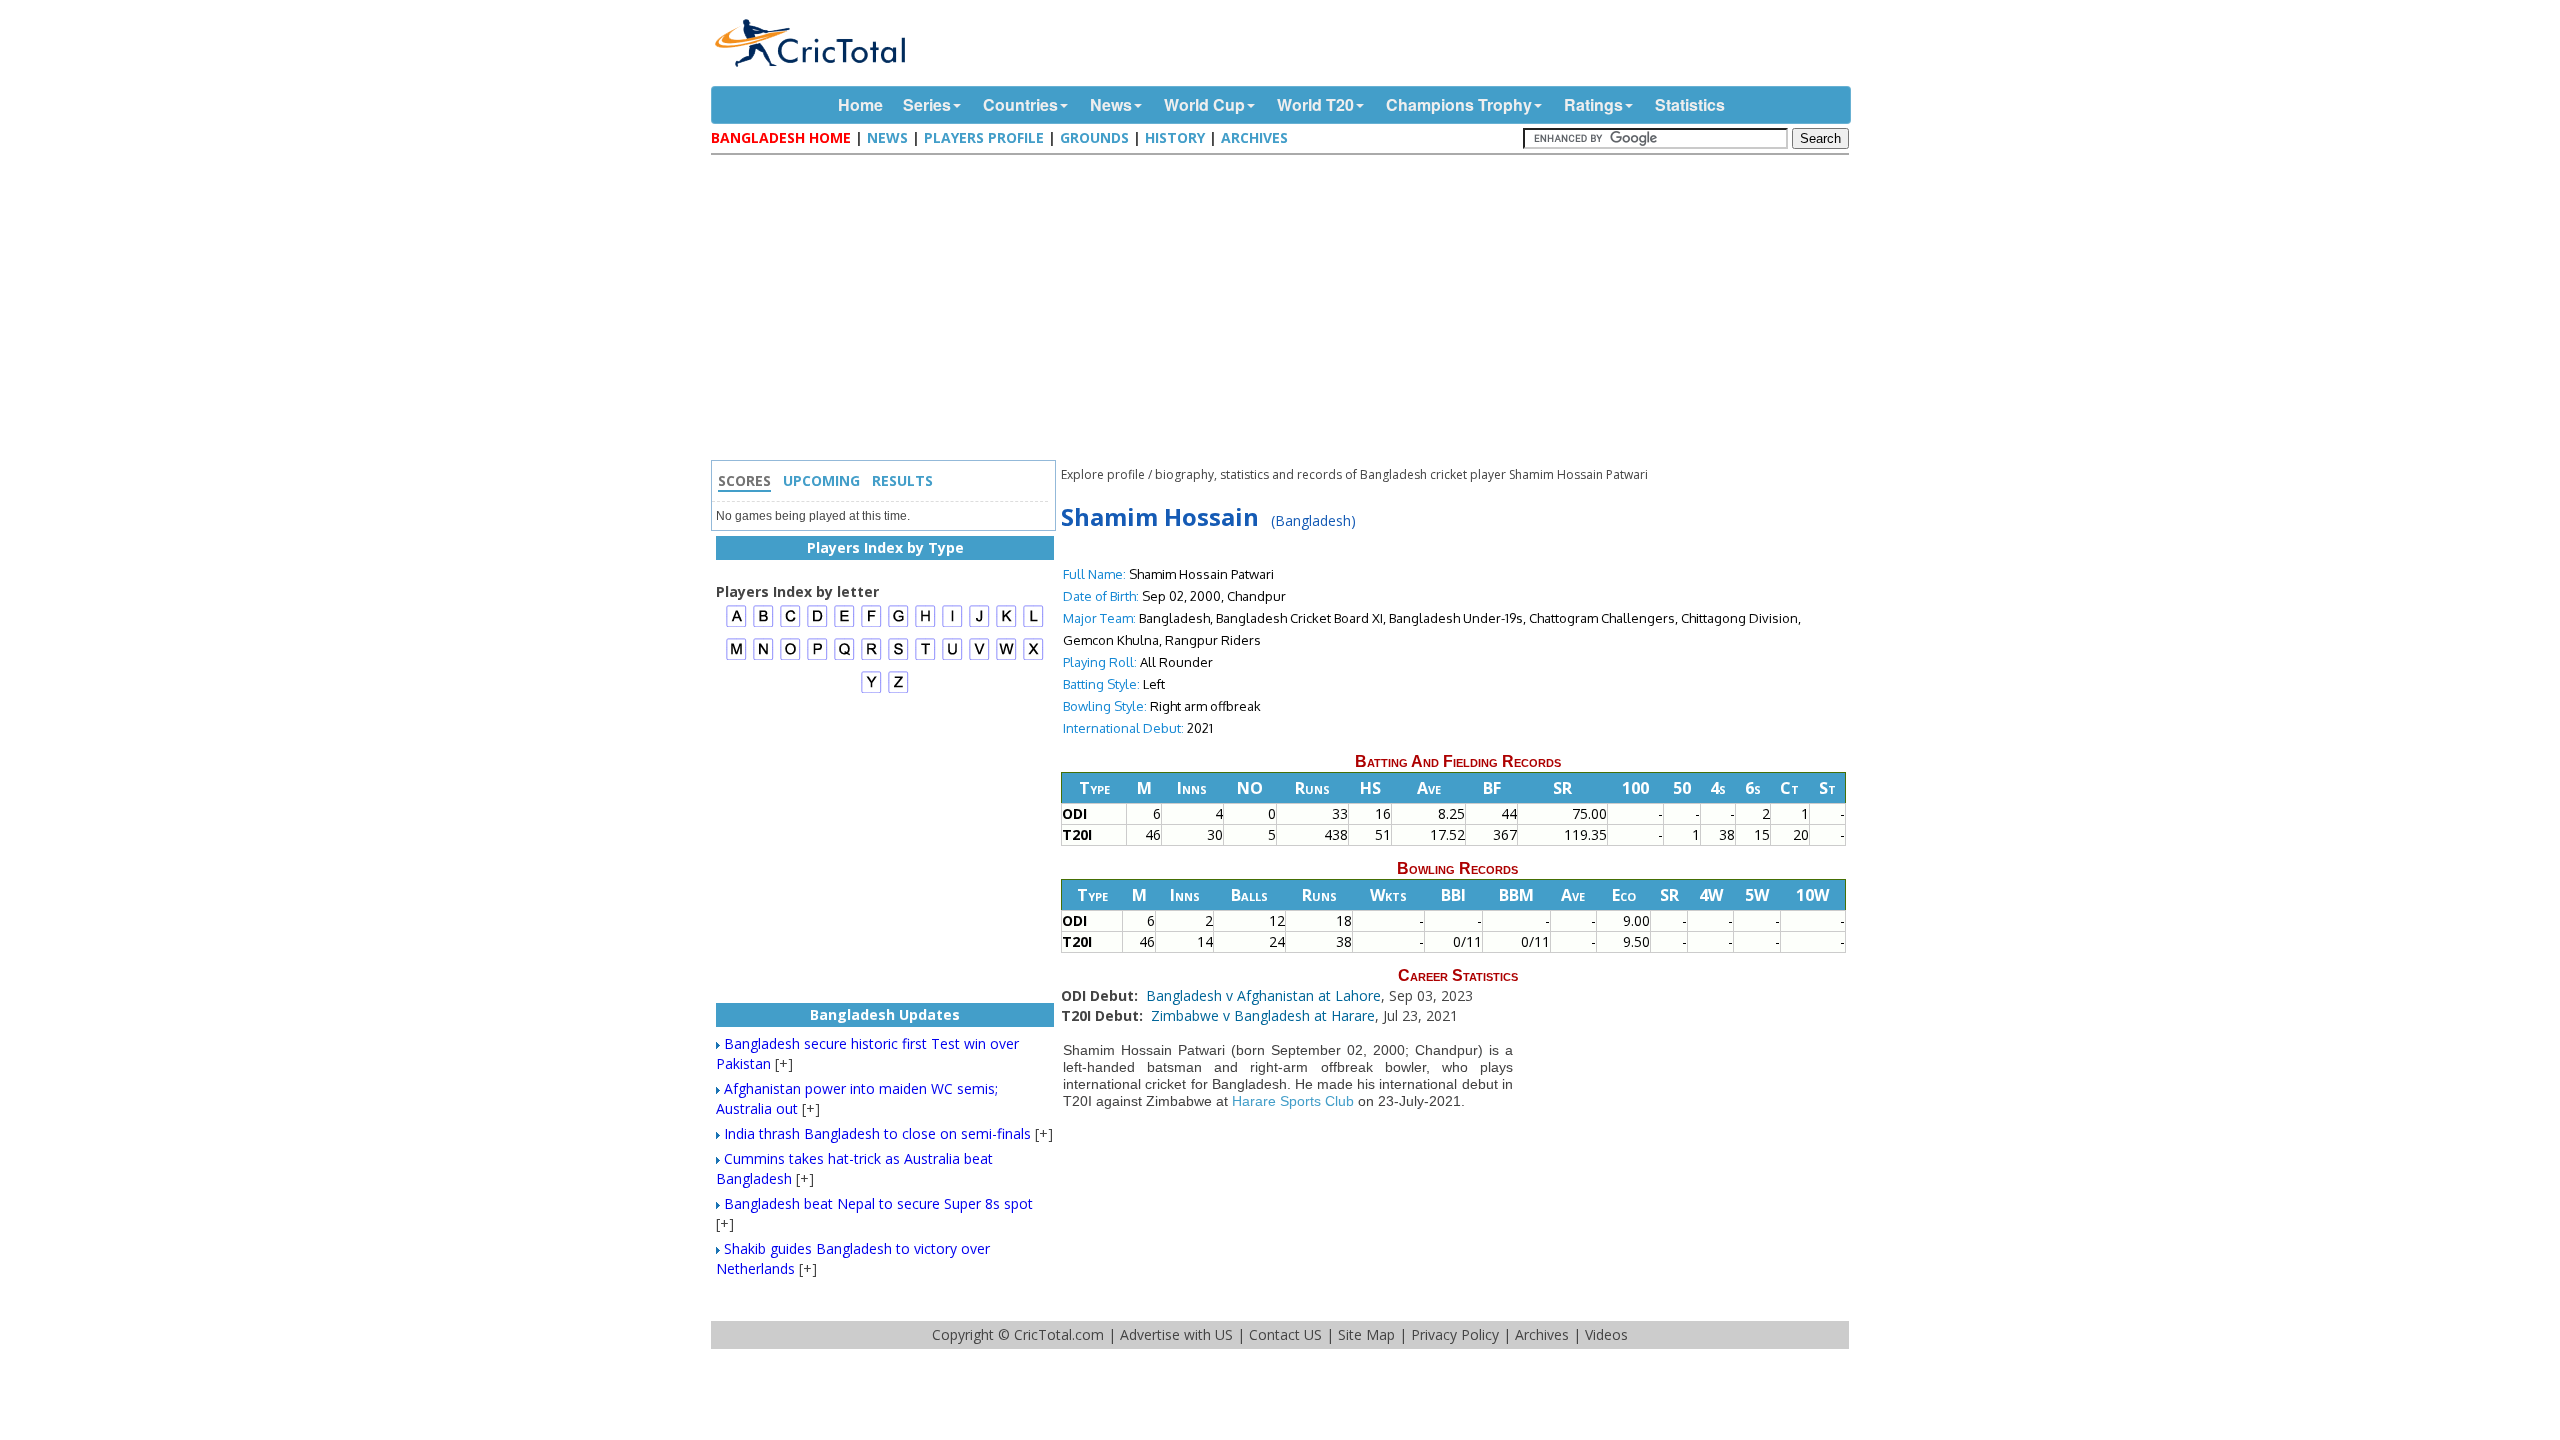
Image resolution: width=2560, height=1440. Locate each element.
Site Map (1366, 1334)
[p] (817, 657)
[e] (844, 624)
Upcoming (821, 480)
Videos (1606, 1334)
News (1111, 104)
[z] (898, 690)
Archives (1254, 137)
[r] (871, 657)
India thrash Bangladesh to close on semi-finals (877, 1133)
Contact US (1285, 1334)
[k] (1006, 624)
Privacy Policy (1455, 1334)
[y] (871, 690)
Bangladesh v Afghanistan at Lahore (1263, 995)
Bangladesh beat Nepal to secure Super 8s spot (878, 1203)
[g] (898, 624)
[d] (817, 624)
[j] (979, 624)
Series (927, 104)
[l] (1033, 624)
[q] (844, 657)
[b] (763, 624)
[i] (952, 624)
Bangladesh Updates (885, 1014)
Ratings (1593, 104)
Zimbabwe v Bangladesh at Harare (1263, 1015)
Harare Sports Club (1293, 1101)
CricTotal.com (1059, 1334)
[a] (736, 624)
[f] (871, 624)
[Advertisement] (1285, 310)
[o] (790, 657)
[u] (952, 657)
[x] (1033, 657)
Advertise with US (1176, 1334)
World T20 (1315, 104)
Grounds (1094, 137)
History (1175, 137)
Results (902, 480)
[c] (790, 624)
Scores (744, 480)
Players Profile (984, 137)
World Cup (1204, 104)
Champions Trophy (1459, 104)
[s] (898, 657)
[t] (925, 657)
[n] (763, 657)
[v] (979, 657)
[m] (736, 657)
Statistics (1690, 104)
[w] (1006, 657)
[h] (925, 624)
